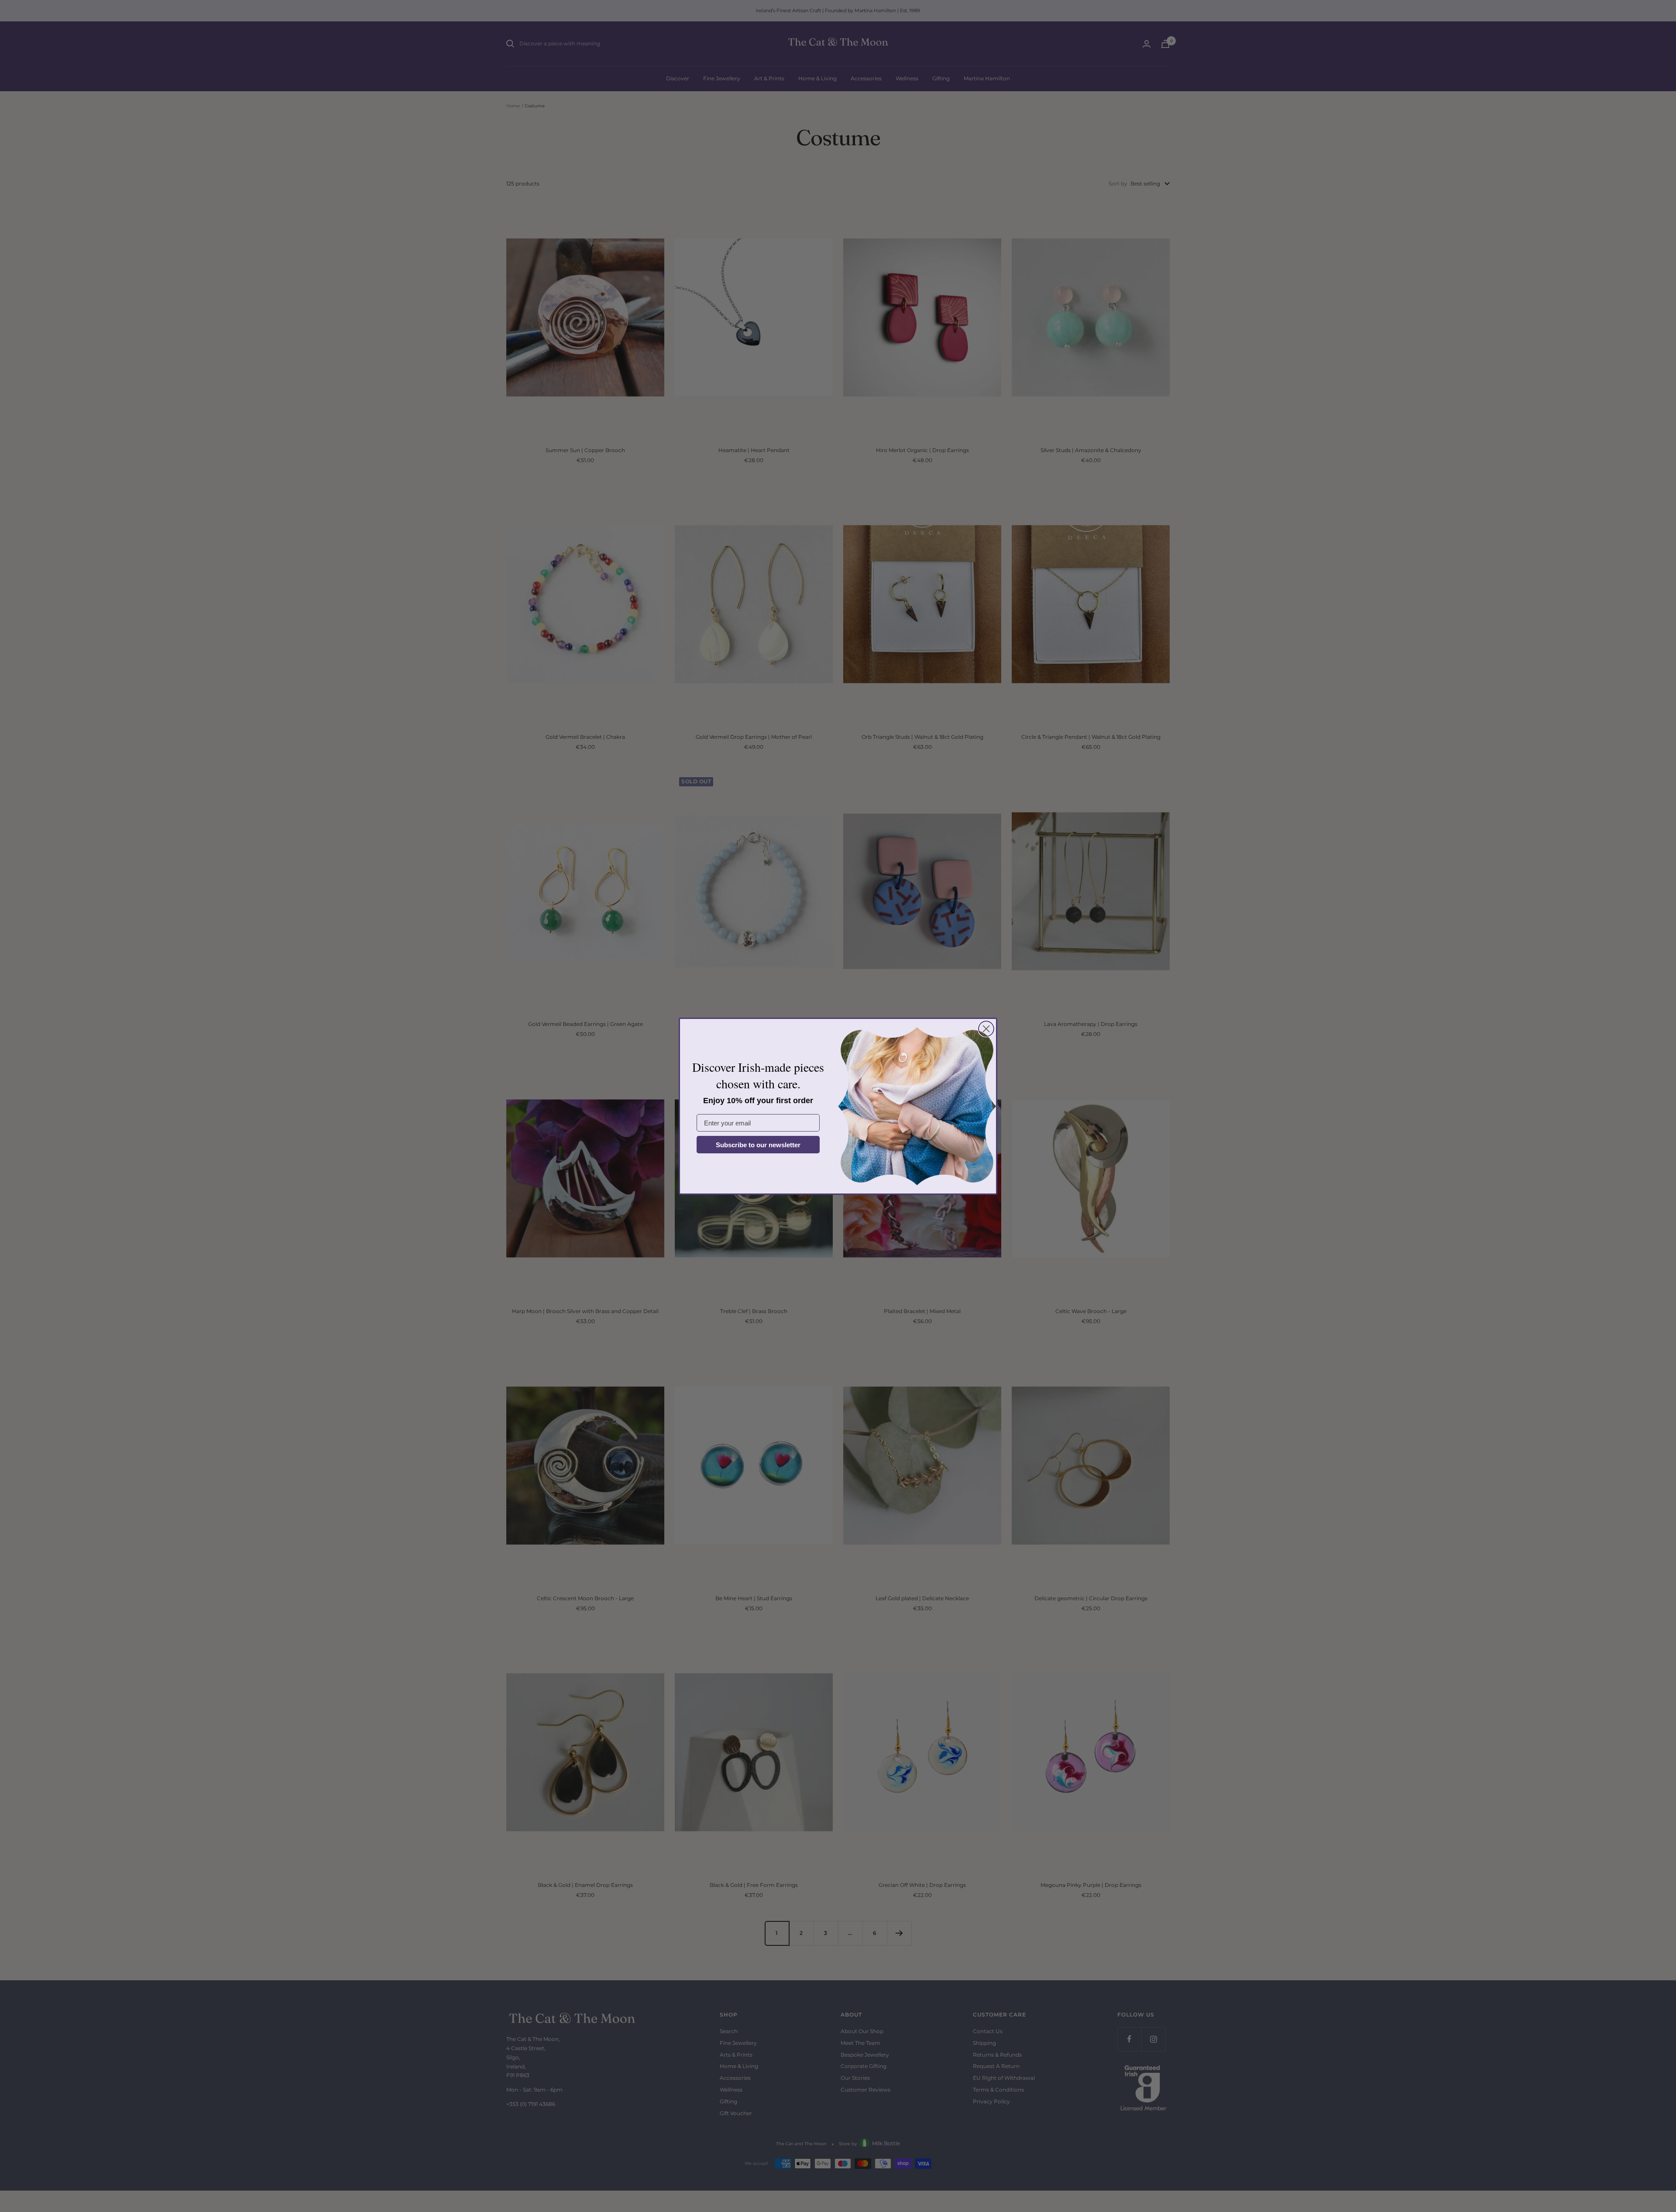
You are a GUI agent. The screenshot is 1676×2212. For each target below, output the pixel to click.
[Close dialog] (986, 1029)
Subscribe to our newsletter (758, 1145)
